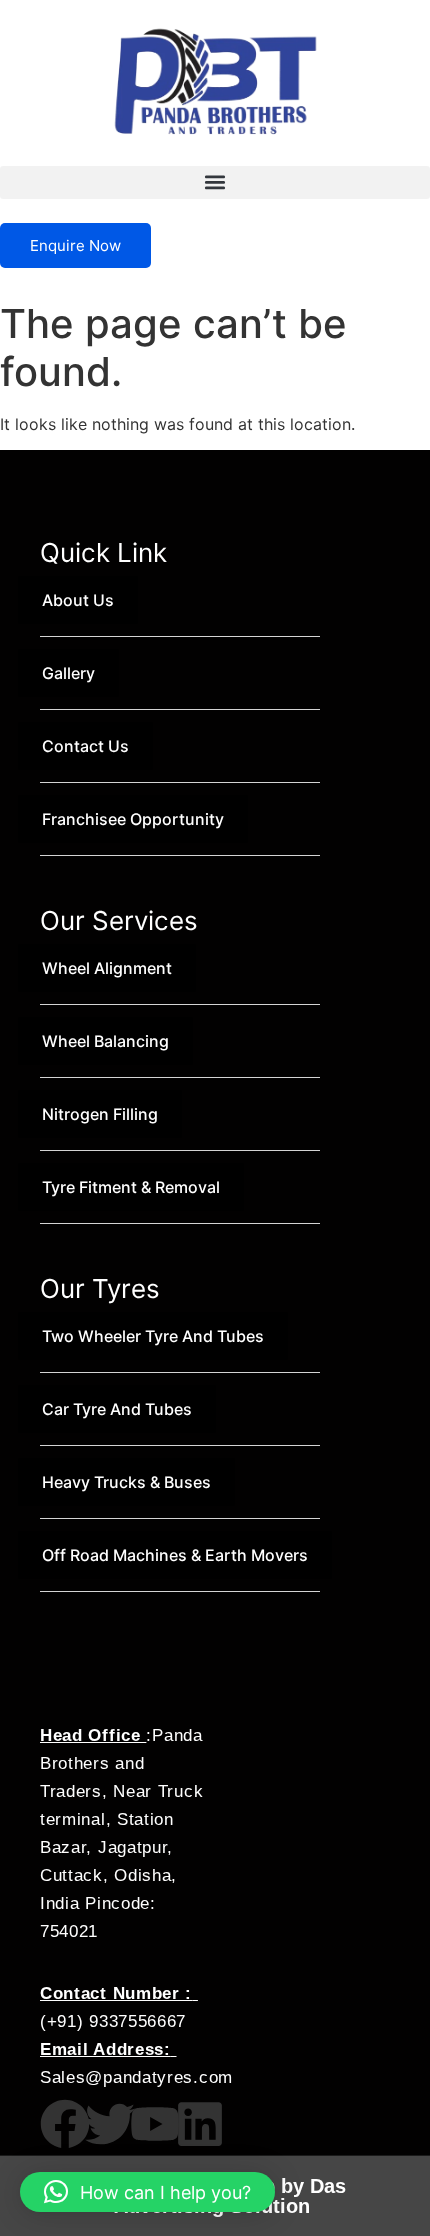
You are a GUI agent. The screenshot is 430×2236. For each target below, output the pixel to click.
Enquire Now (75, 245)
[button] (215, 182)
